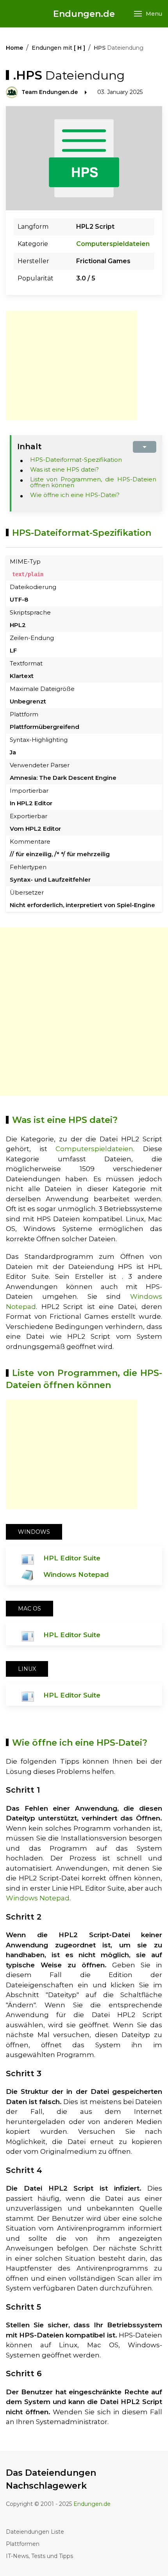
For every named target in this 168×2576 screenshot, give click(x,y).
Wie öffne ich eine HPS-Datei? (75, 495)
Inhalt (29, 447)
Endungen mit (58, 48)
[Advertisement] (71, 365)
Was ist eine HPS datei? (64, 469)
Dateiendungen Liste (35, 2532)
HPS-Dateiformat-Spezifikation (76, 460)
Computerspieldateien (113, 244)
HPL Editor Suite (72, 1558)
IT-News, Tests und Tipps (39, 2556)
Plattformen (23, 2544)
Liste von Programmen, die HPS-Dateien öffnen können (93, 482)
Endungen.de (84, 14)
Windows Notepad (76, 1575)
